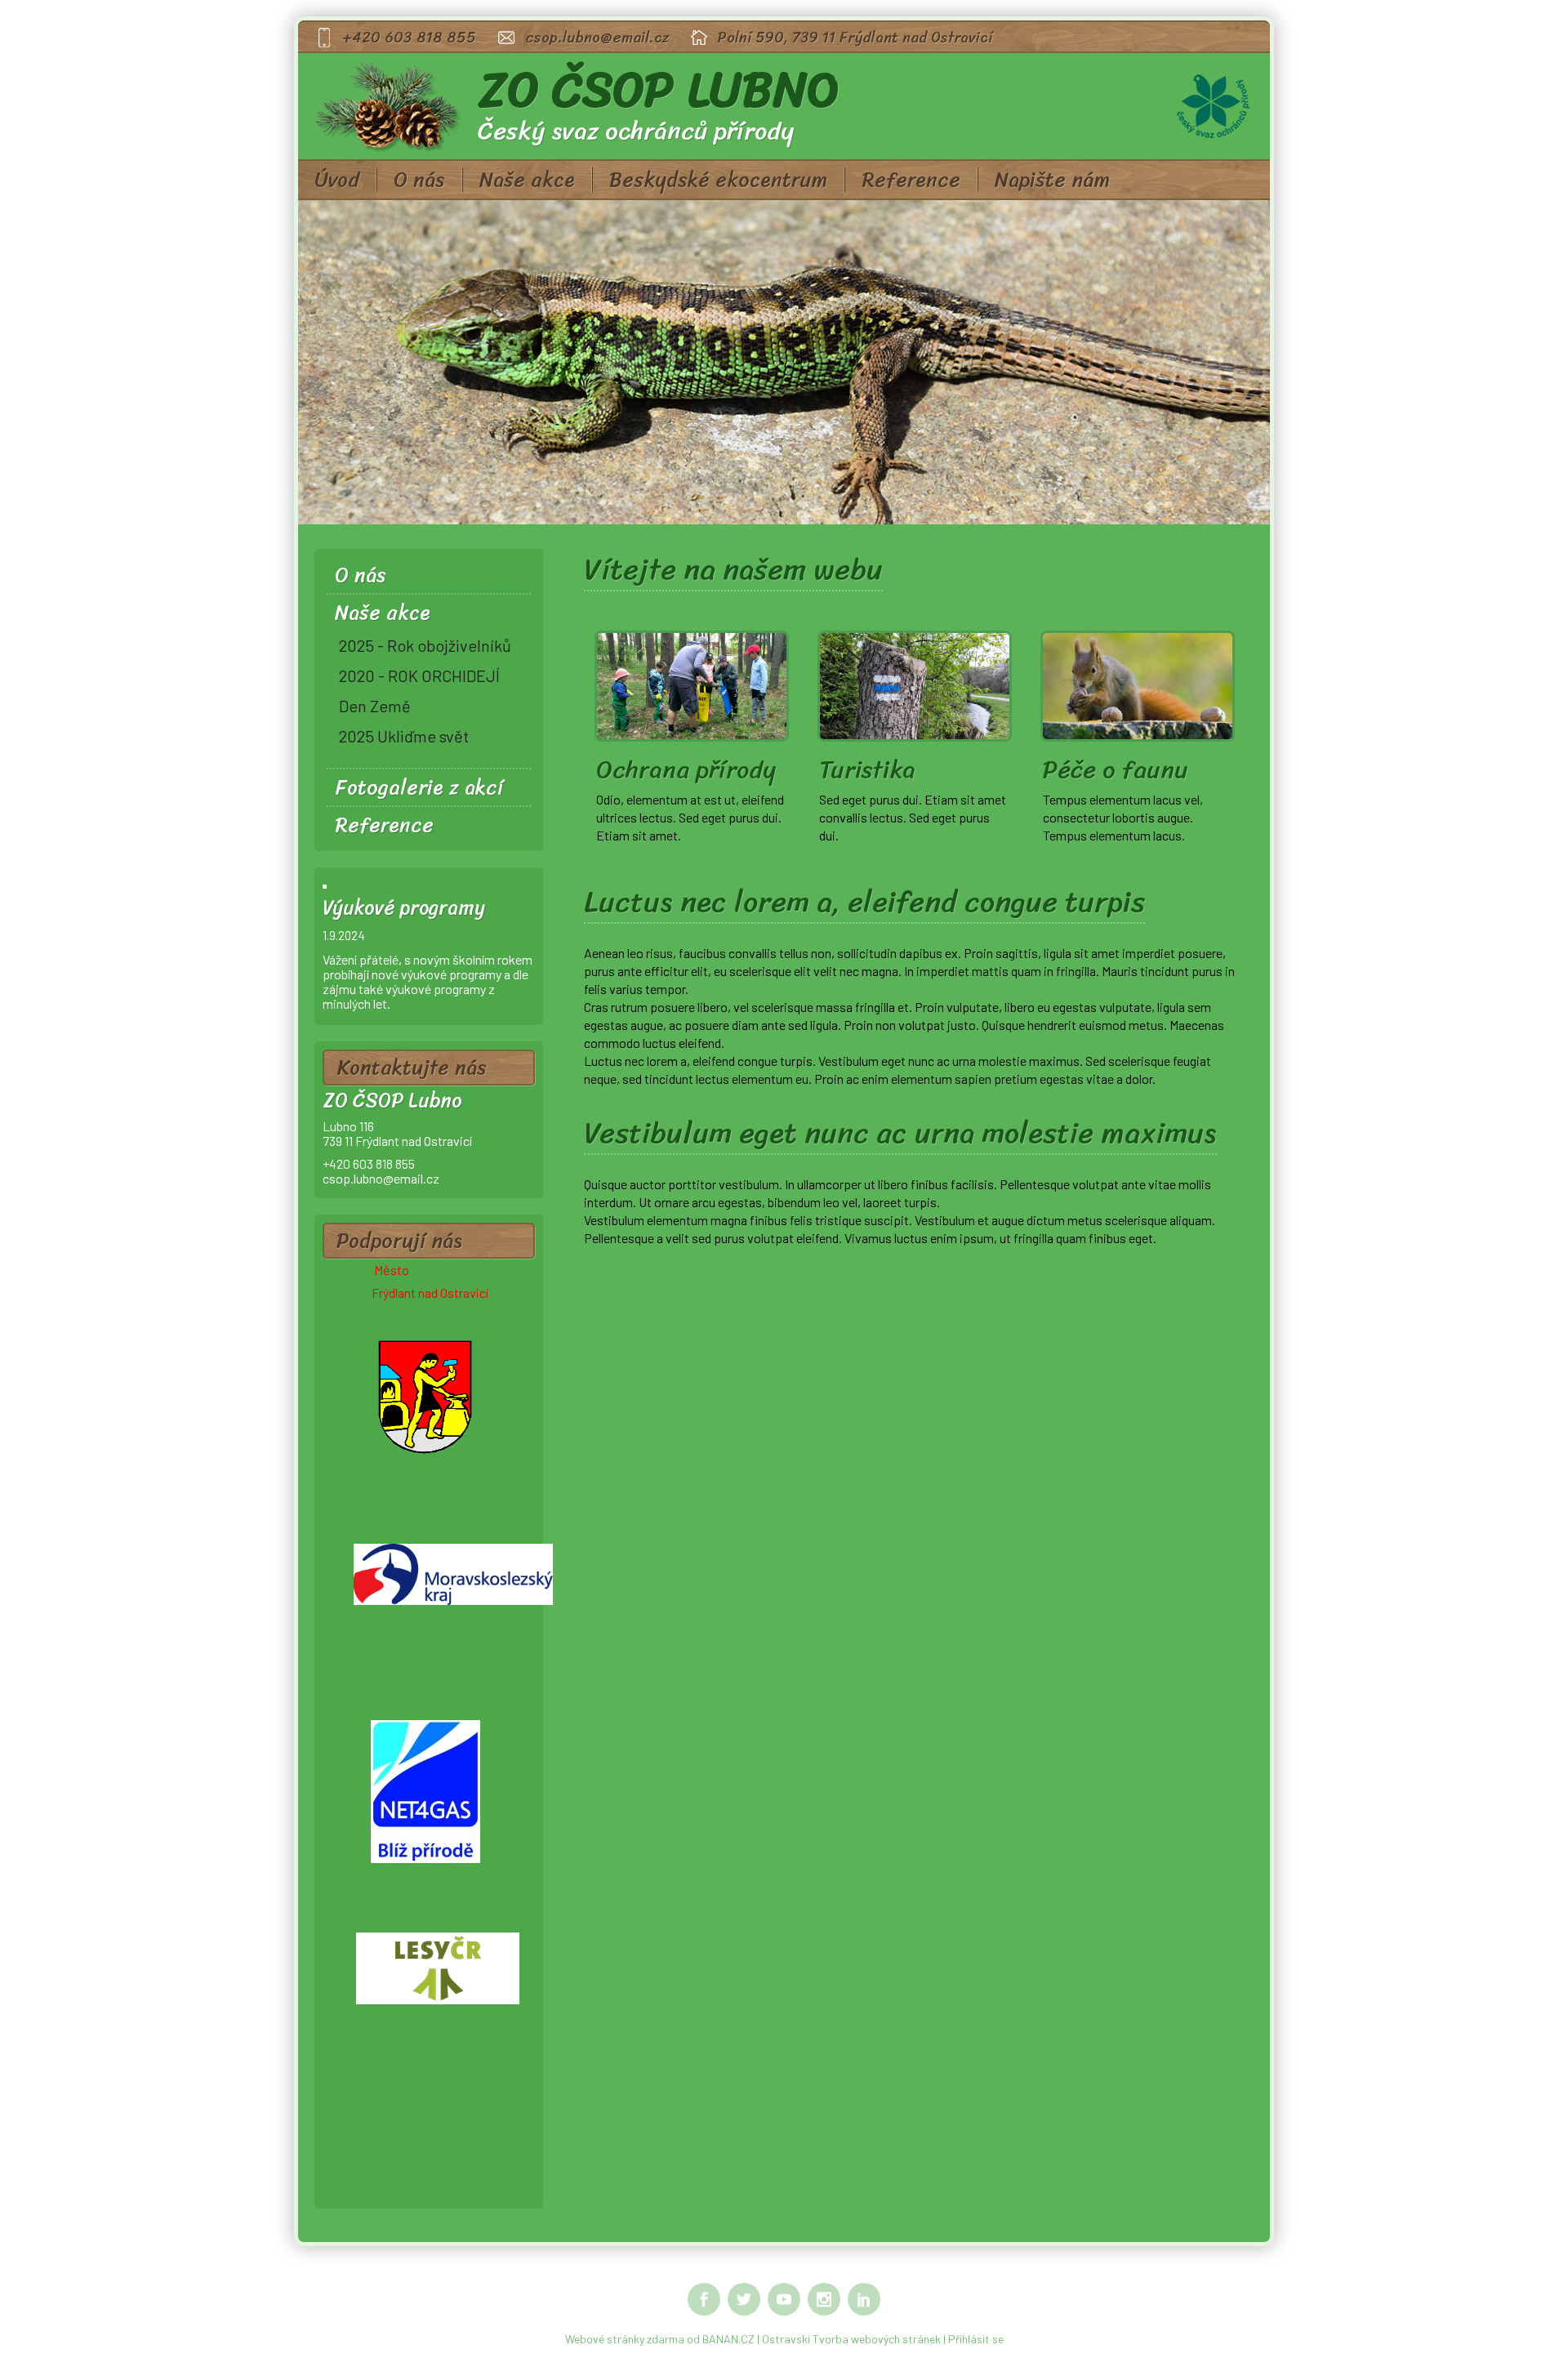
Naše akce (527, 180)
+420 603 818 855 (410, 38)
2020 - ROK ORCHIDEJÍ (419, 675)
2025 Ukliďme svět (404, 736)
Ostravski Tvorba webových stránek (851, 2339)
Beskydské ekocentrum (718, 180)
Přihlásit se (976, 2339)
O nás (419, 180)
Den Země (375, 706)
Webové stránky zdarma (625, 2339)
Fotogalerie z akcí (419, 787)
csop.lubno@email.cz (597, 38)
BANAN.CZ (728, 2339)
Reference (911, 180)
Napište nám (1052, 180)
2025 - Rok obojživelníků (425, 645)
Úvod (337, 180)
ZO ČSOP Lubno (659, 90)
